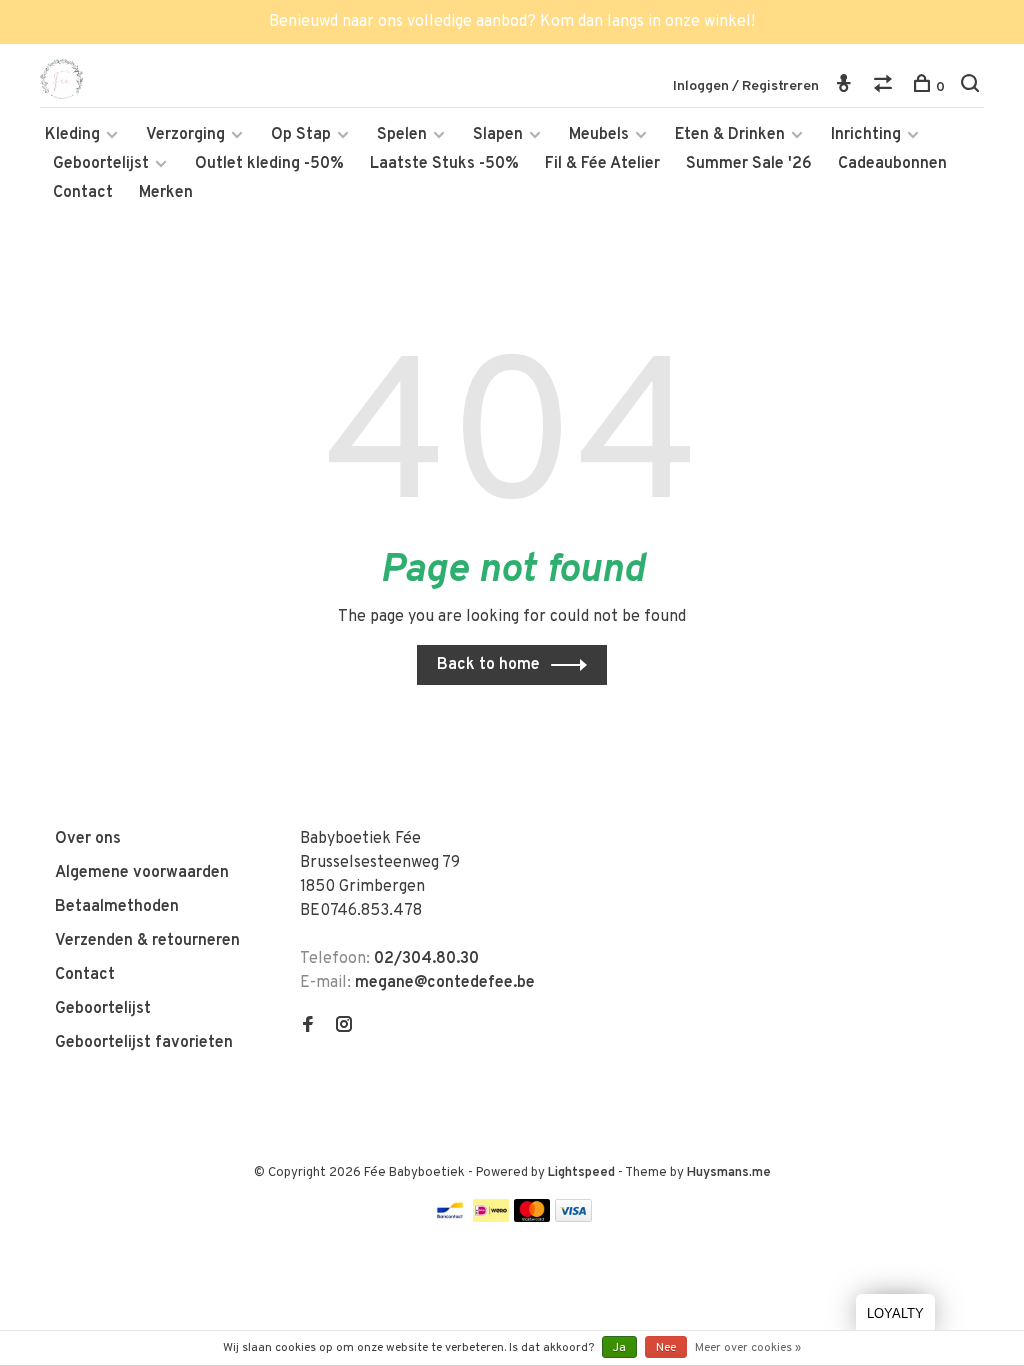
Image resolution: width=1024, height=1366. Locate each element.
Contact (83, 193)
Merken (166, 193)
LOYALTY (895, 1313)
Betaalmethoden (117, 907)
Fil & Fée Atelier (602, 164)
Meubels (599, 135)
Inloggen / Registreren (746, 86)
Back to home (488, 665)
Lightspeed (581, 1173)
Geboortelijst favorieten (144, 1043)
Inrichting (866, 135)
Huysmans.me (729, 1173)
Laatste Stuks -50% (444, 164)
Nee (666, 1348)
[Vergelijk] (885, 87)
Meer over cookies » (748, 1348)
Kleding (72, 135)
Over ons (88, 839)
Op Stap (301, 135)
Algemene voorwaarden (142, 873)
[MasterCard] (532, 1218)
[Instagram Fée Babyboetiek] (344, 1027)
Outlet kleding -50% (269, 164)
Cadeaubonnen (892, 164)
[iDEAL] (491, 1218)
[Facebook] (308, 1027)
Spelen (402, 135)
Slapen (498, 135)
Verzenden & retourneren (147, 941)
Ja (619, 1348)
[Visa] (573, 1218)
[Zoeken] (972, 87)
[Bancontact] (450, 1218)
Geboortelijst (101, 164)
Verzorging (185, 135)
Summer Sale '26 (749, 164)
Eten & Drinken (730, 135)
